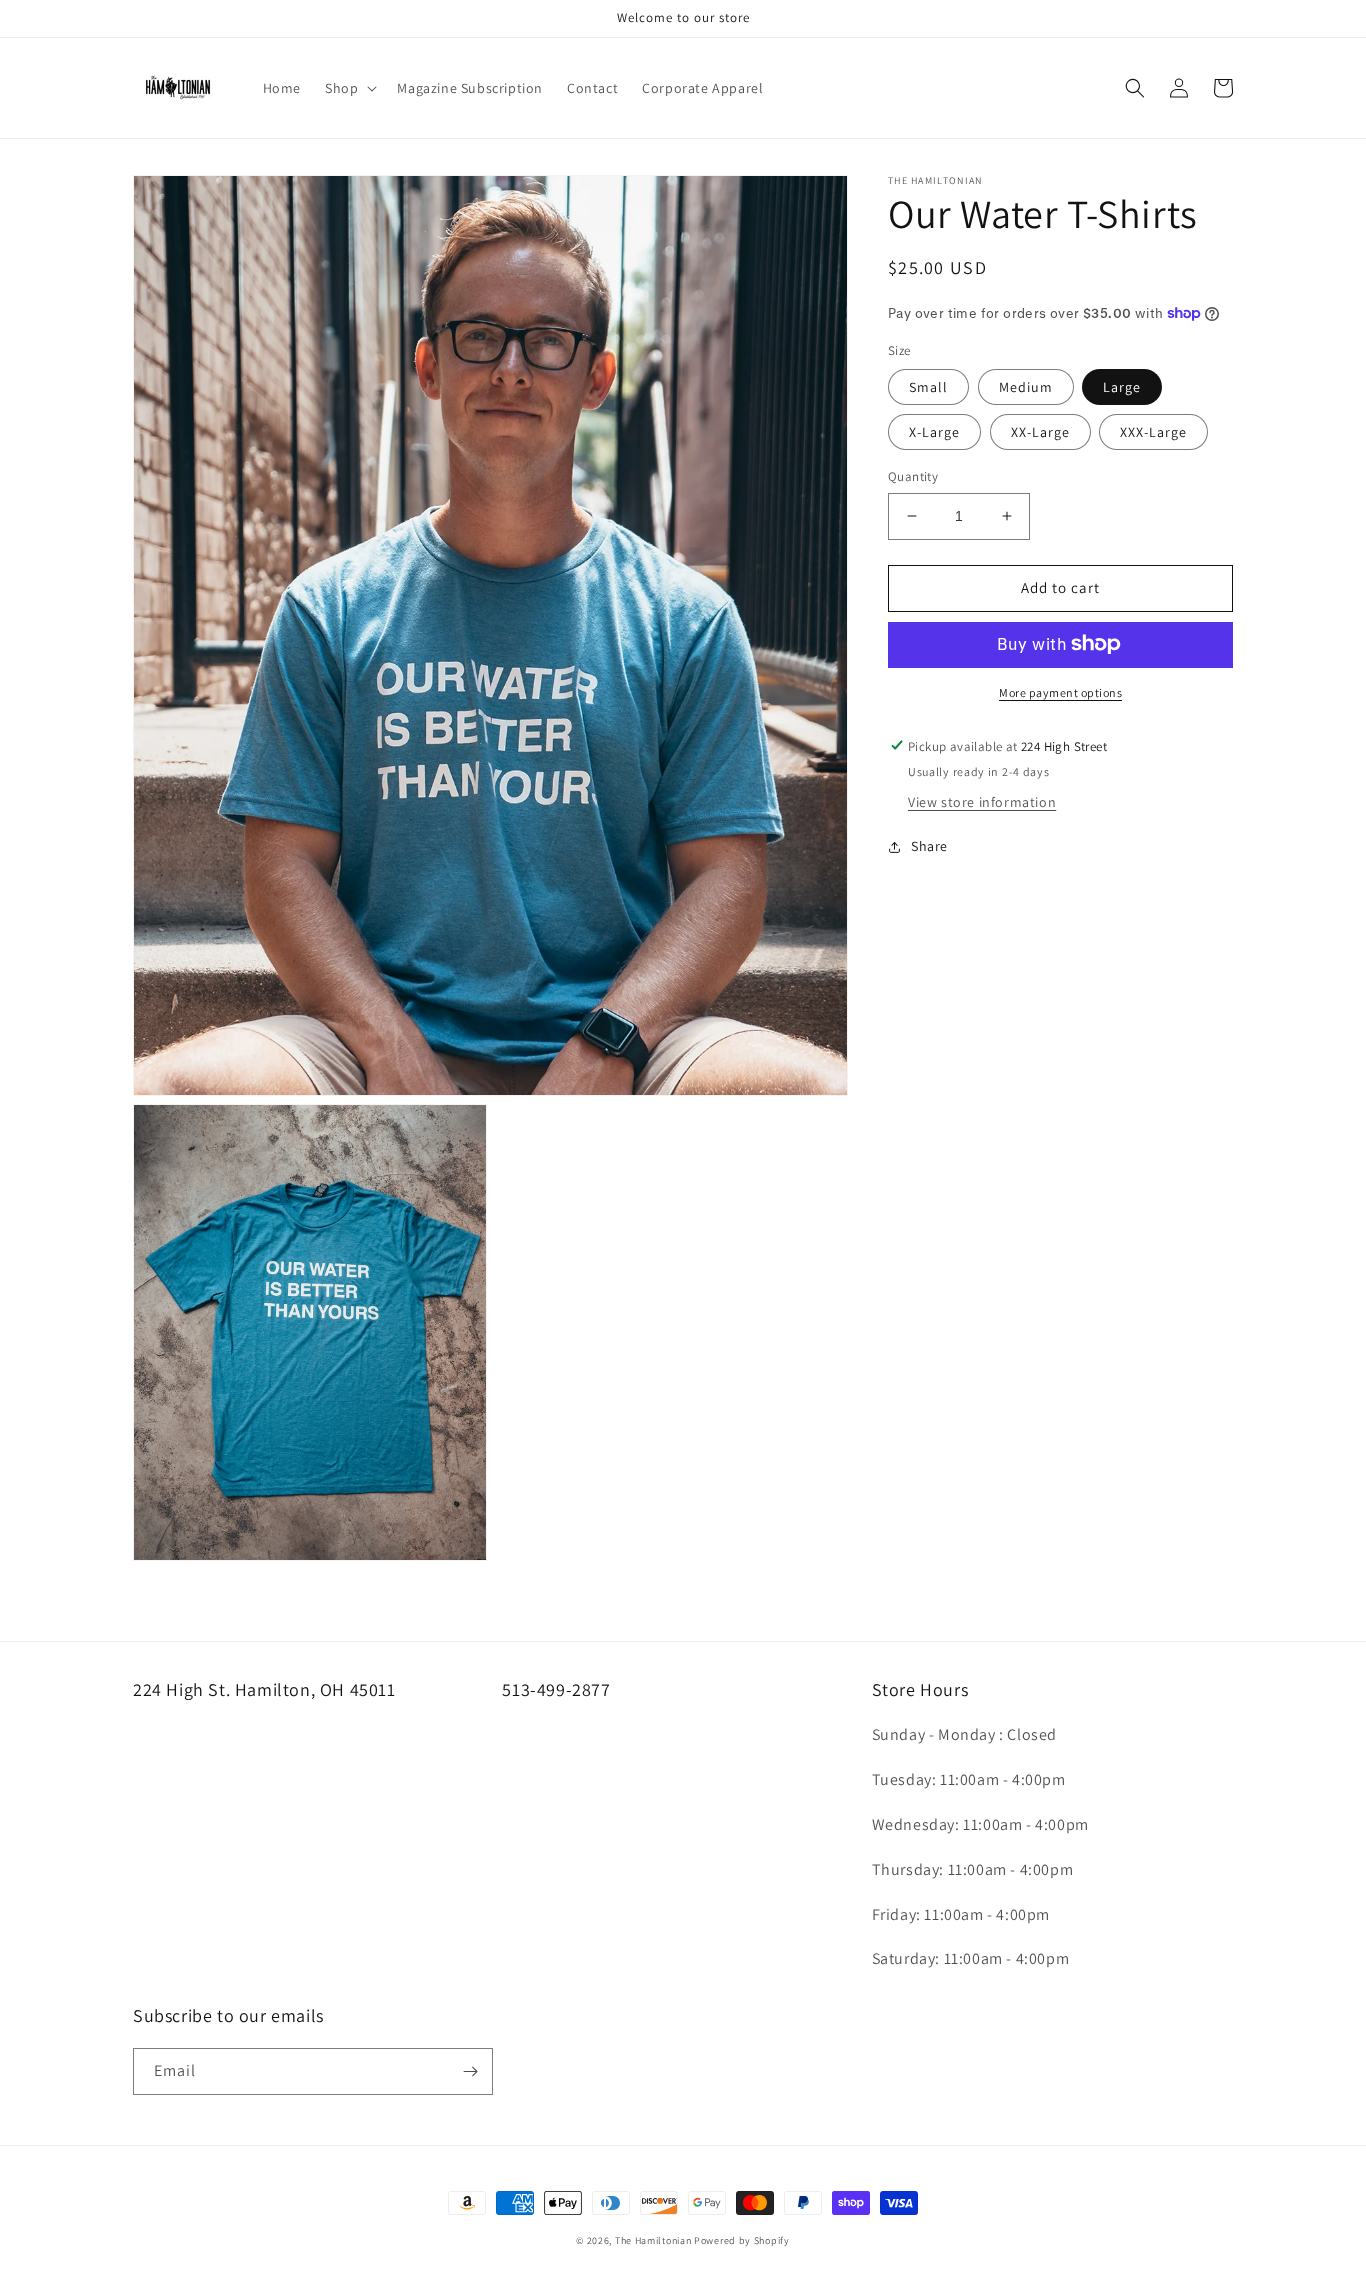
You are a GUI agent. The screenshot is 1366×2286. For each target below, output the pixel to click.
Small (928, 387)
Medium (1026, 387)
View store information (982, 802)
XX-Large (1040, 432)
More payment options (1060, 691)
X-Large (934, 432)
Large (1122, 387)
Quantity (913, 476)
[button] (349, 88)
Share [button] (929, 846)
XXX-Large (1153, 432)
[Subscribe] (470, 2071)
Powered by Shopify (742, 2240)
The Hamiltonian (653, 2240)
